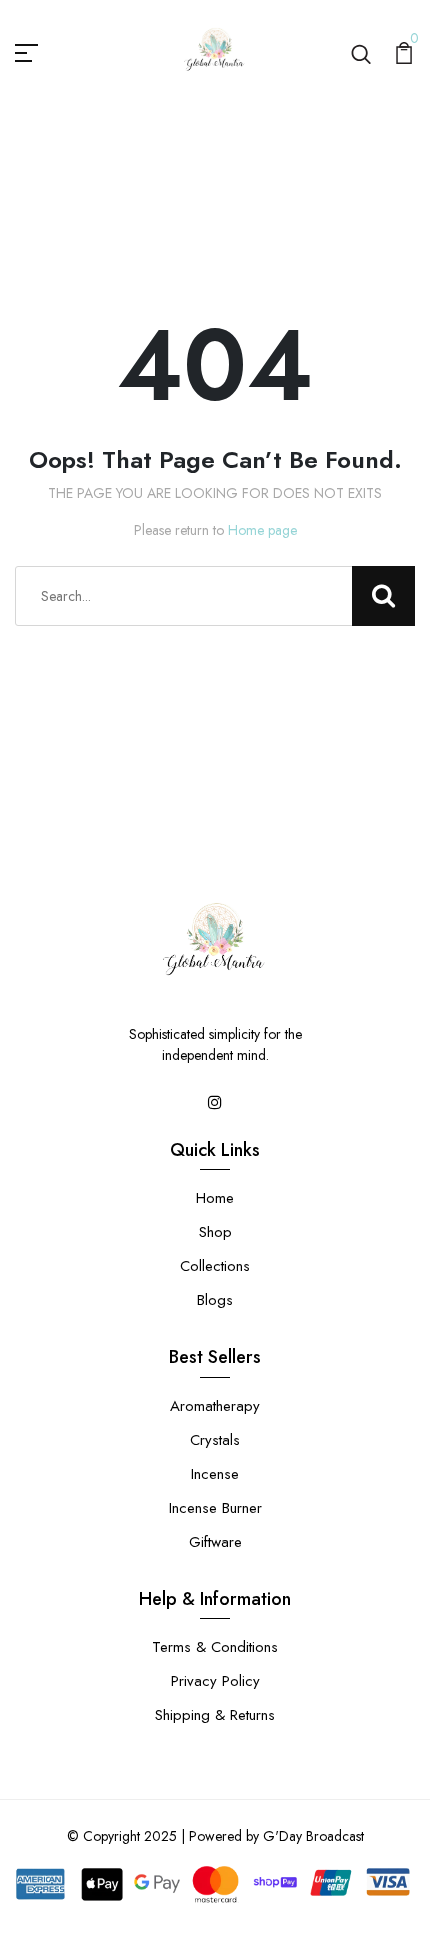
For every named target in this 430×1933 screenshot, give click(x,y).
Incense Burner (215, 1508)
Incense (215, 1474)
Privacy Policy (215, 1681)
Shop (215, 1232)
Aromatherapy (215, 1406)
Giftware (215, 1542)
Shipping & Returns (215, 1715)
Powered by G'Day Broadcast (276, 1836)
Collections (215, 1266)
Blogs (215, 1300)
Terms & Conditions (215, 1647)
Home (215, 1198)
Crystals (215, 1440)
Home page (262, 530)
